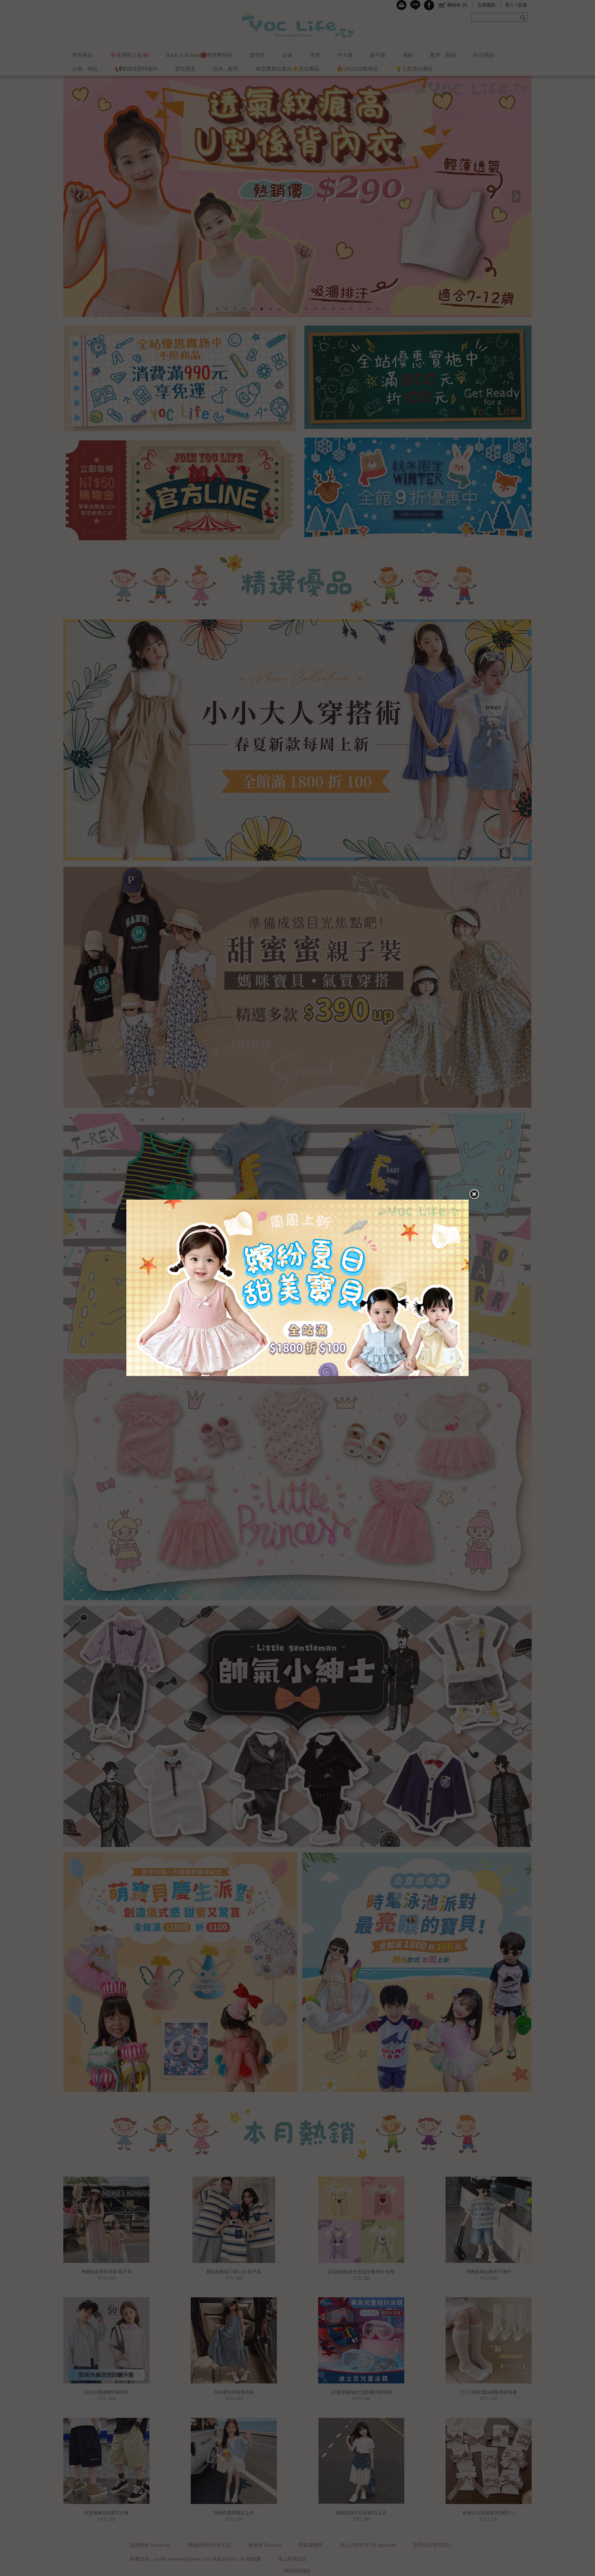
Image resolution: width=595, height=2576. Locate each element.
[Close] (474, 1194)
